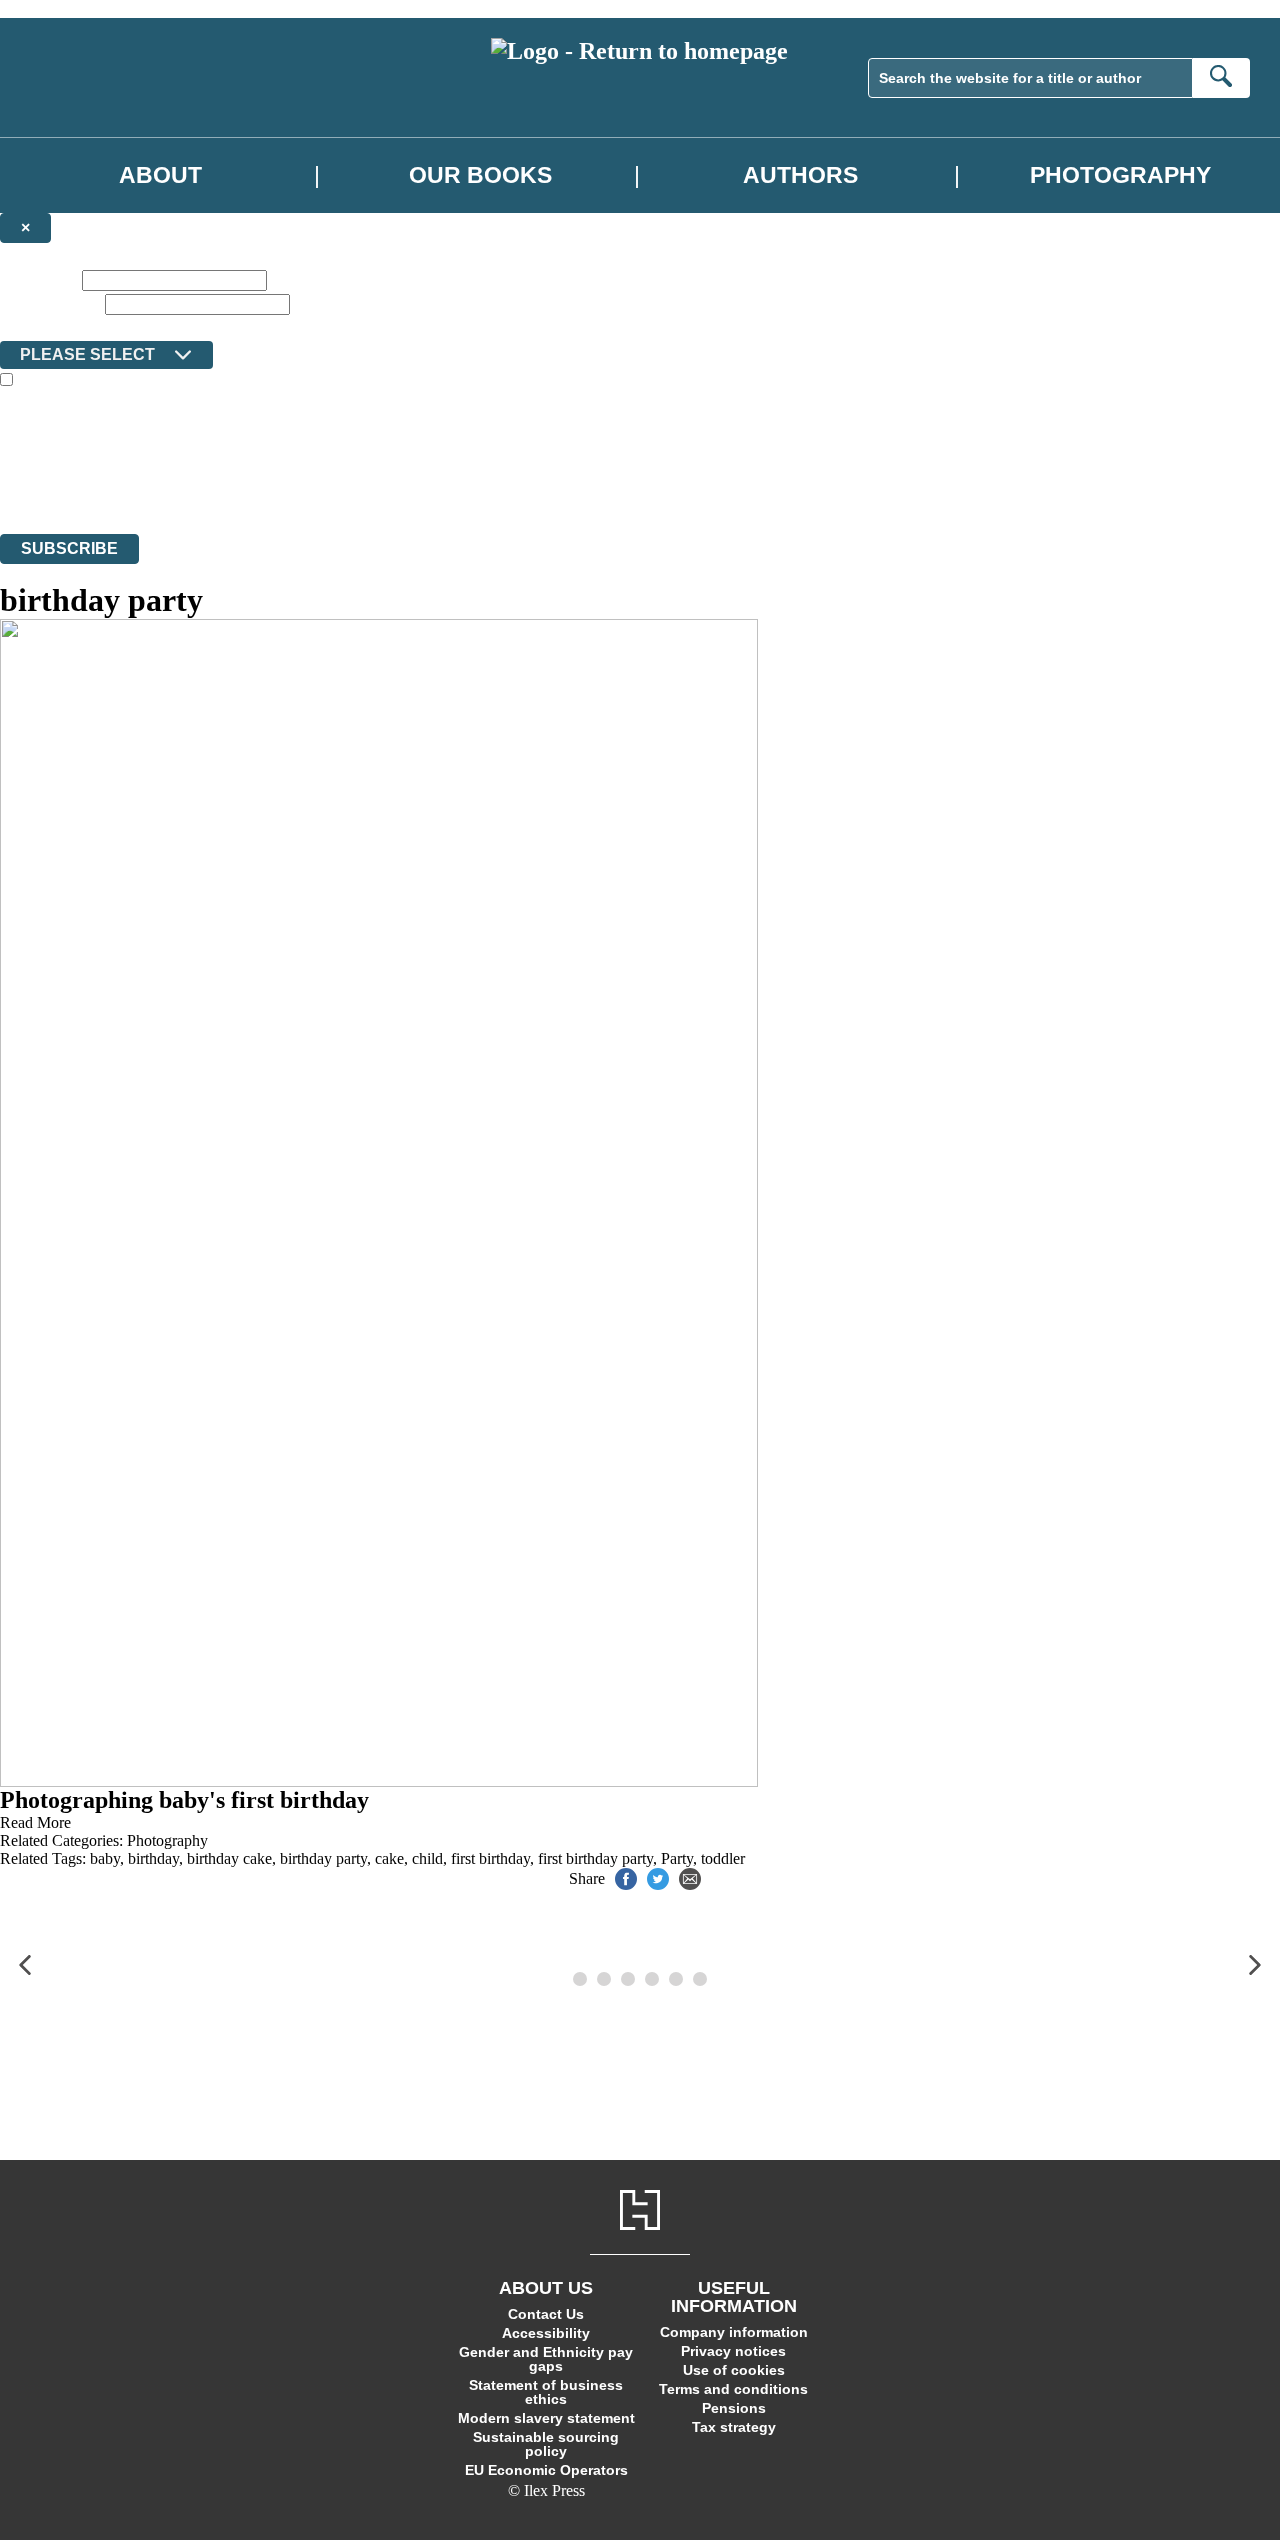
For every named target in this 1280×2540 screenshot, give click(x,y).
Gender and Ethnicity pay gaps (546, 2359)
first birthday (490, 1858)
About (160, 175)
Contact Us (546, 2314)
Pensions (734, 2408)
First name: (39, 279)
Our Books (480, 175)
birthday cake (229, 1858)
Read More (35, 1822)
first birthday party (595, 1858)
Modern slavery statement (546, 2418)
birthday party (323, 1858)
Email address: (50, 303)
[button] (25, 1965)
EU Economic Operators (546, 2470)
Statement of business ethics (546, 2392)
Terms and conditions (733, 2389)
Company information (734, 2332)
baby (105, 1858)
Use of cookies (734, 2370)
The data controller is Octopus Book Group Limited (163, 452)
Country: (31, 326)
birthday (153, 1858)
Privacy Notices (397, 488)
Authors (800, 175)
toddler (723, 1858)
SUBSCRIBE (69, 548)
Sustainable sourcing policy (546, 2444)
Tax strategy (734, 2427)
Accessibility (546, 2333)
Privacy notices (733, 2351)
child (427, 1858)
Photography (1120, 175)
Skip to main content (65, 8)
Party (677, 1858)
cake (389, 1858)
